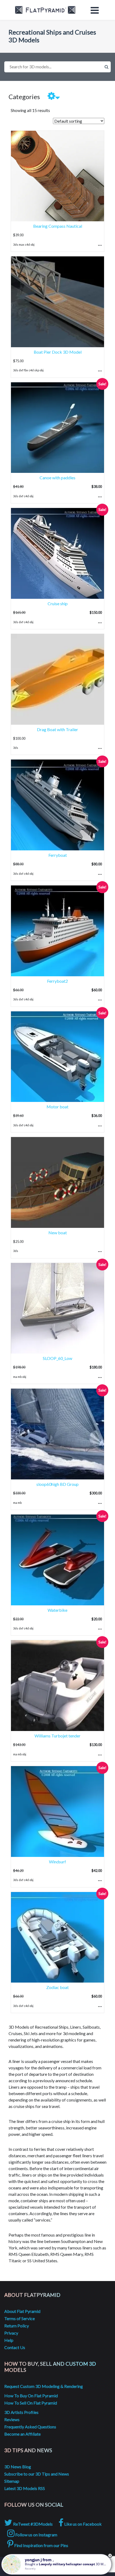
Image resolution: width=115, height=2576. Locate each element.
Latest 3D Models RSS (25, 2488)
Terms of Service (20, 2318)
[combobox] (57, 67)
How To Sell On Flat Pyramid (31, 2403)
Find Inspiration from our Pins (41, 2545)
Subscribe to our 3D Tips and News (37, 2474)
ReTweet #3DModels (32, 2524)
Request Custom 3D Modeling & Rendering (44, 2386)
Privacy (11, 2333)
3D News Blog (18, 2467)
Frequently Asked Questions (30, 2427)
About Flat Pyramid (22, 2311)
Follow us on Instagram (36, 2535)
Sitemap (12, 2481)
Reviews (12, 2419)
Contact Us (15, 2347)
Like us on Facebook (83, 2524)
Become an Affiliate (22, 2434)
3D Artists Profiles (21, 2412)
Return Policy (17, 2326)
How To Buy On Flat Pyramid (31, 2396)
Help (9, 2340)
